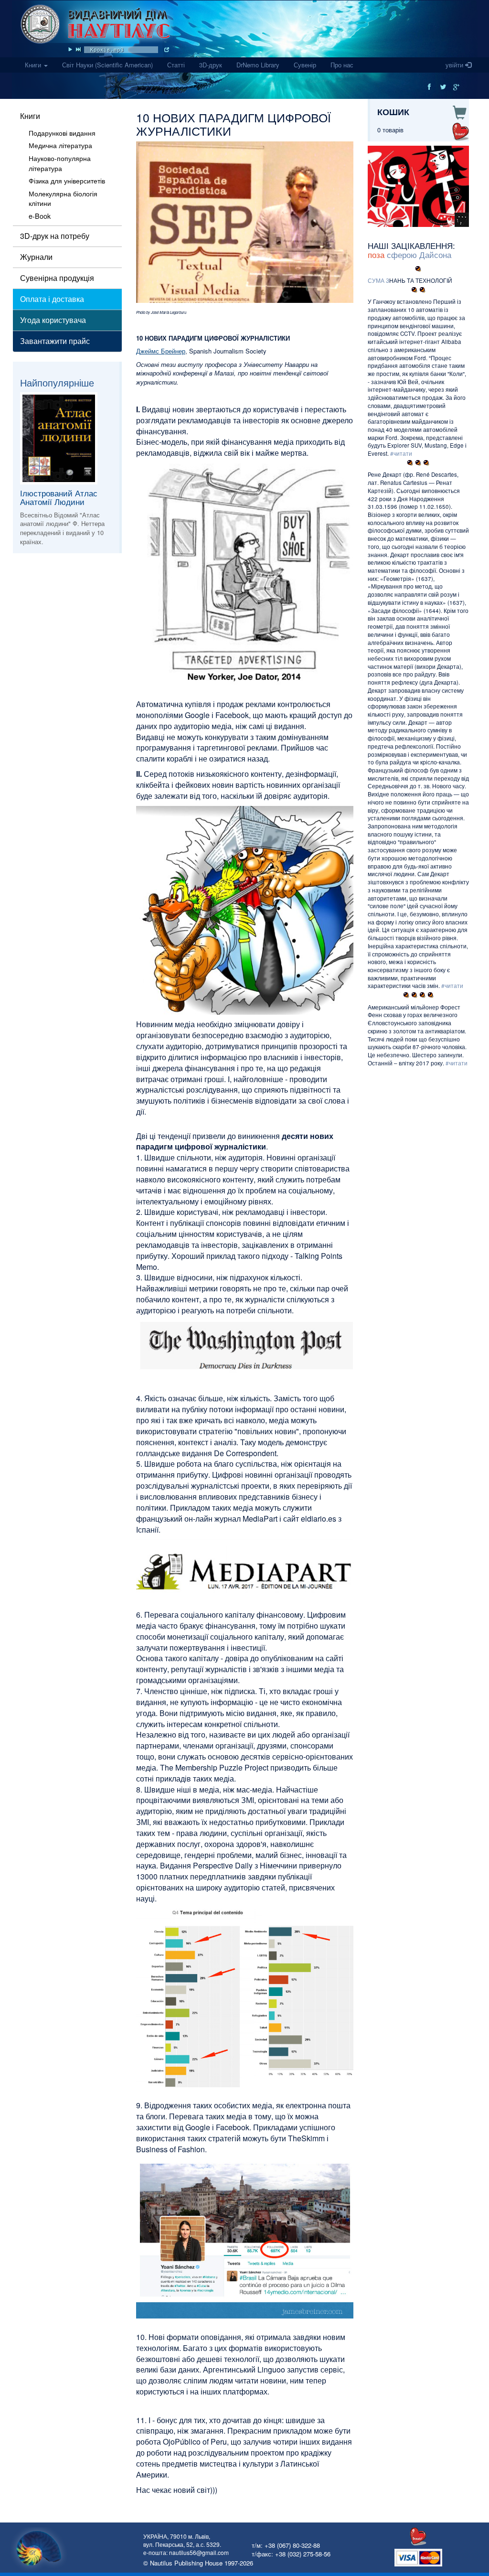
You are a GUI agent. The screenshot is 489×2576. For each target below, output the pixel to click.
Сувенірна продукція (57, 278)
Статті (176, 65)
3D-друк (211, 65)
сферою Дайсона (419, 254)
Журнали (36, 257)
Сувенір (305, 65)
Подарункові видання (62, 133)
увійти (455, 65)
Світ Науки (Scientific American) (111, 64)
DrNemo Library (258, 65)
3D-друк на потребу (55, 236)
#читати (401, 453)
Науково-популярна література (60, 163)
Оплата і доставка (52, 299)
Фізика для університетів (67, 181)
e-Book (40, 216)
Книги (34, 65)
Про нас (342, 65)
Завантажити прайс (55, 341)
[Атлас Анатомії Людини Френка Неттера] (66, 438)
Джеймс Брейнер (161, 351)
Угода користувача (53, 320)
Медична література (60, 145)
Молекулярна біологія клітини (63, 199)
